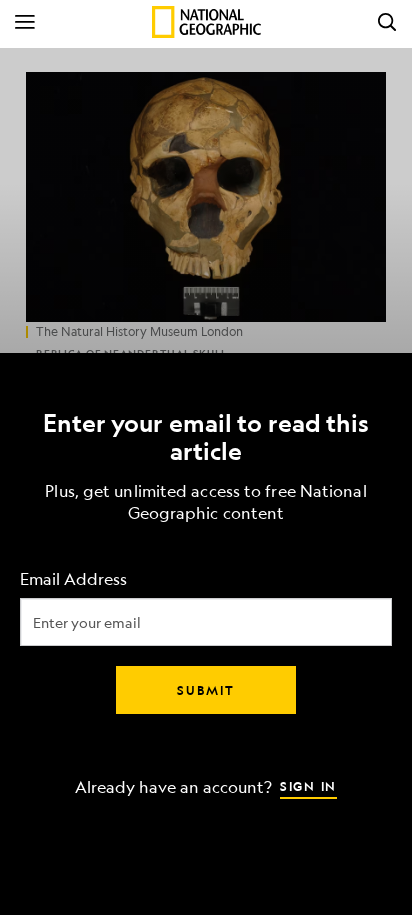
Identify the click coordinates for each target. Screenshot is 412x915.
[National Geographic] (206, 22)
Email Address (73, 578)
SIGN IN (308, 785)
